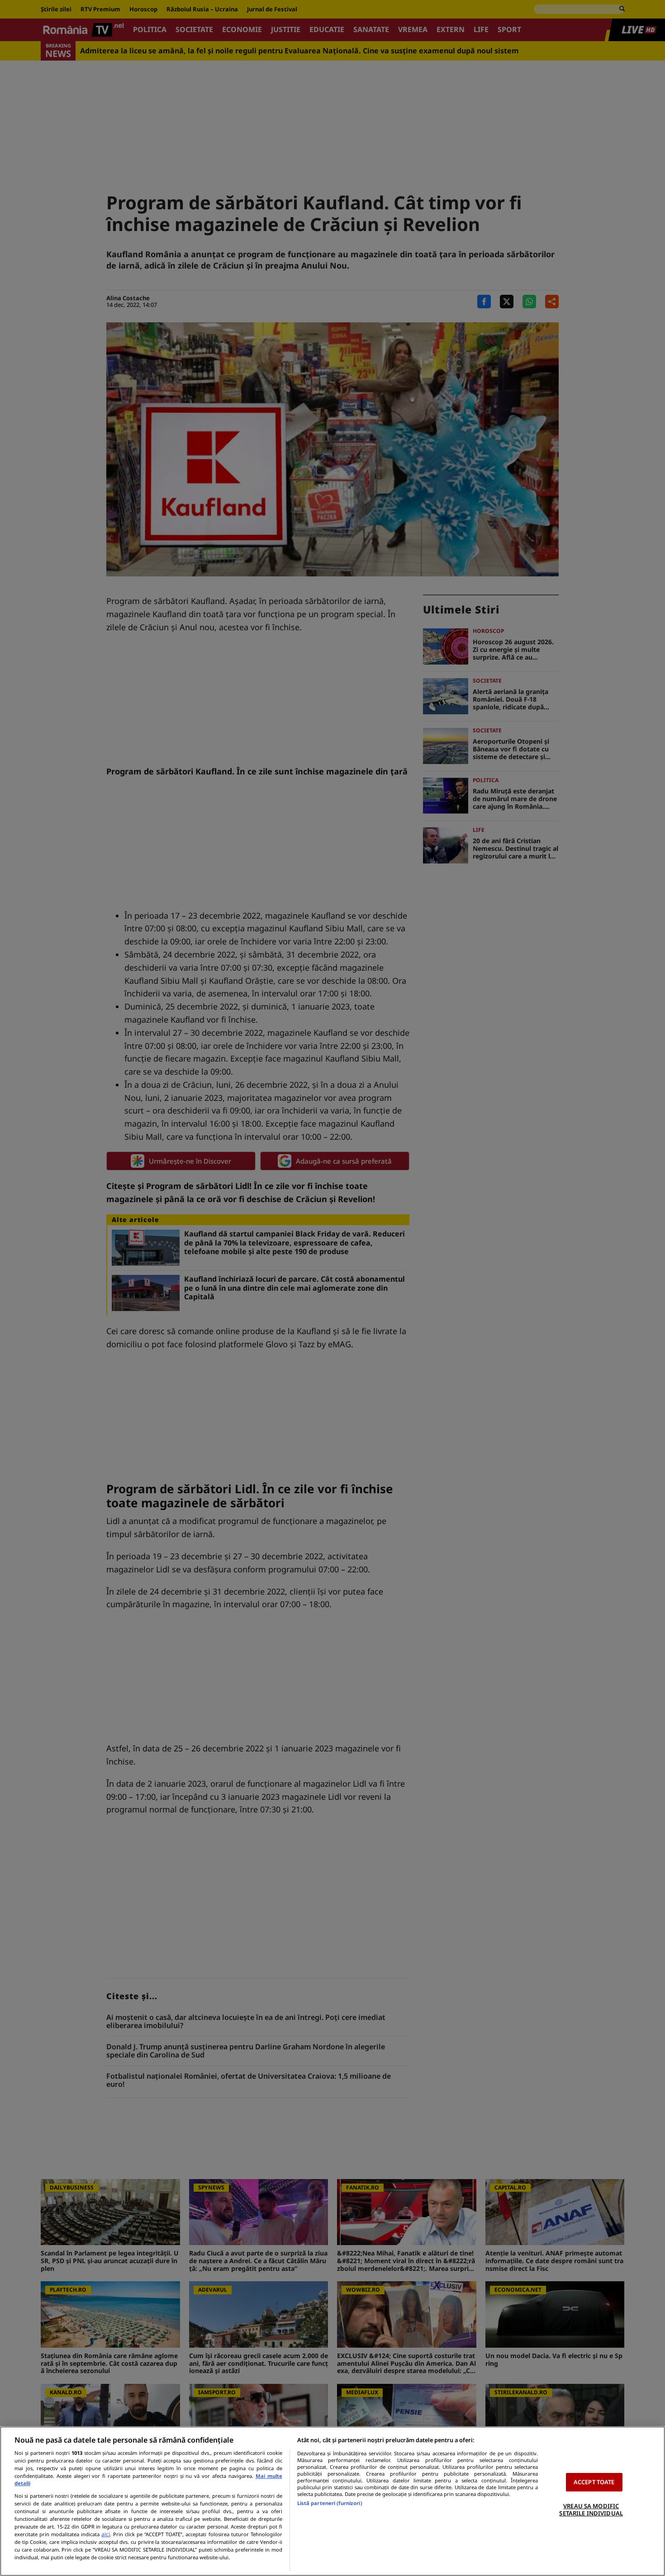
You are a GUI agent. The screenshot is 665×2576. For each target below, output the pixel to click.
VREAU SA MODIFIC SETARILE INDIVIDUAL (591, 2510)
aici (106, 2534)
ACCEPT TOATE (594, 2482)
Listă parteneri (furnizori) (330, 2503)
